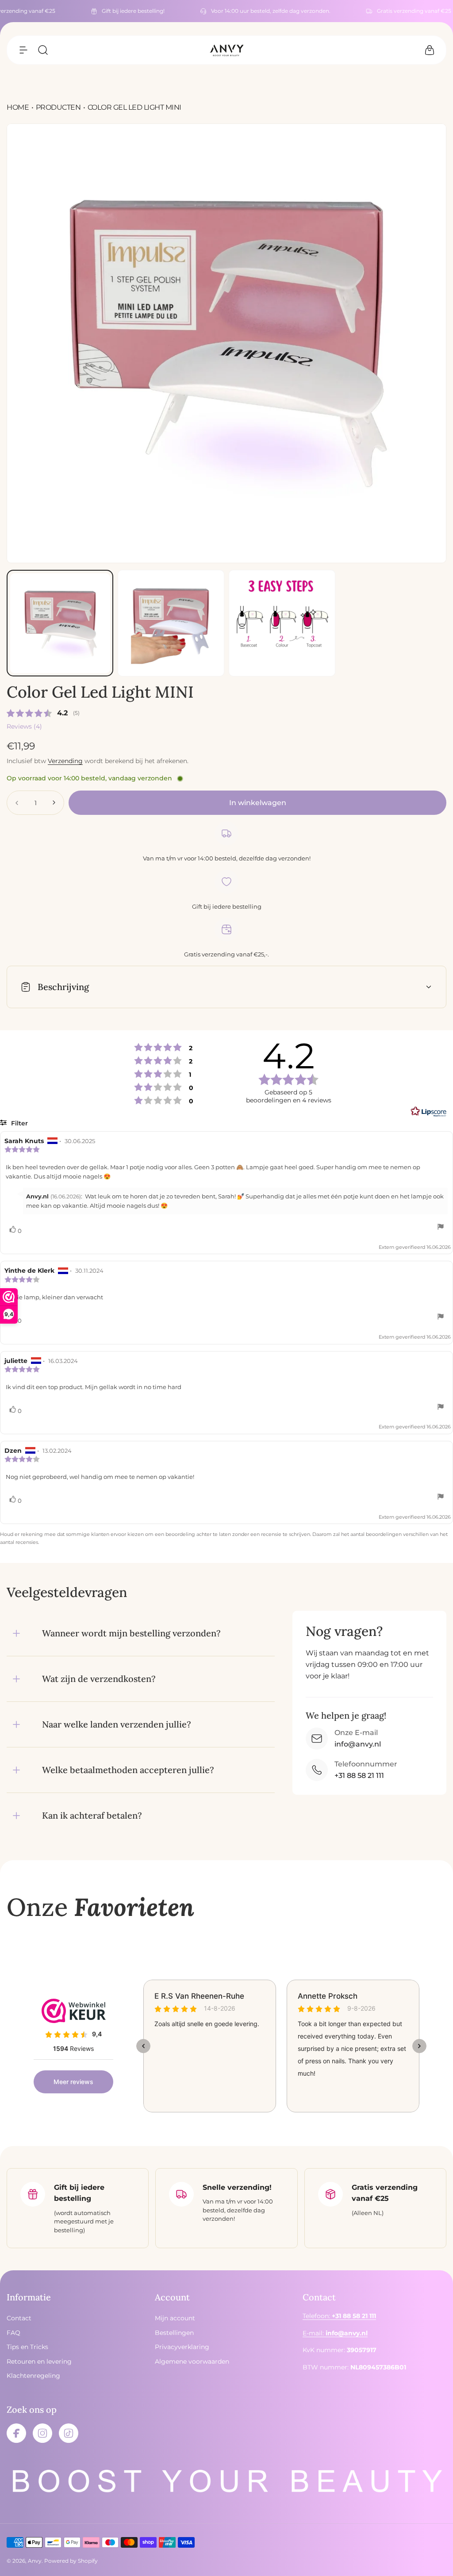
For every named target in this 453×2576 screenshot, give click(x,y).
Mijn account (175, 2318)
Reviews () (24, 726)
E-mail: (335, 2333)
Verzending (65, 761)
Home (18, 107)
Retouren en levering (39, 2361)
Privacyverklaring (182, 2347)
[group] (226, 343)
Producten (58, 107)
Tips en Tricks (27, 2347)
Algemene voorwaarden (192, 2361)
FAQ (13, 2333)
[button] (23, 50)
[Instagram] (42, 2433)
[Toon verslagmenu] (441, 1228)
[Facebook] (16, 2433)
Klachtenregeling (33, 2376)
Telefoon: (339, 2316)
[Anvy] (226, 50)
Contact (19, 2318)
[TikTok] (69, 2433)
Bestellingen (174, 2333)
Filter (19, 1123)
